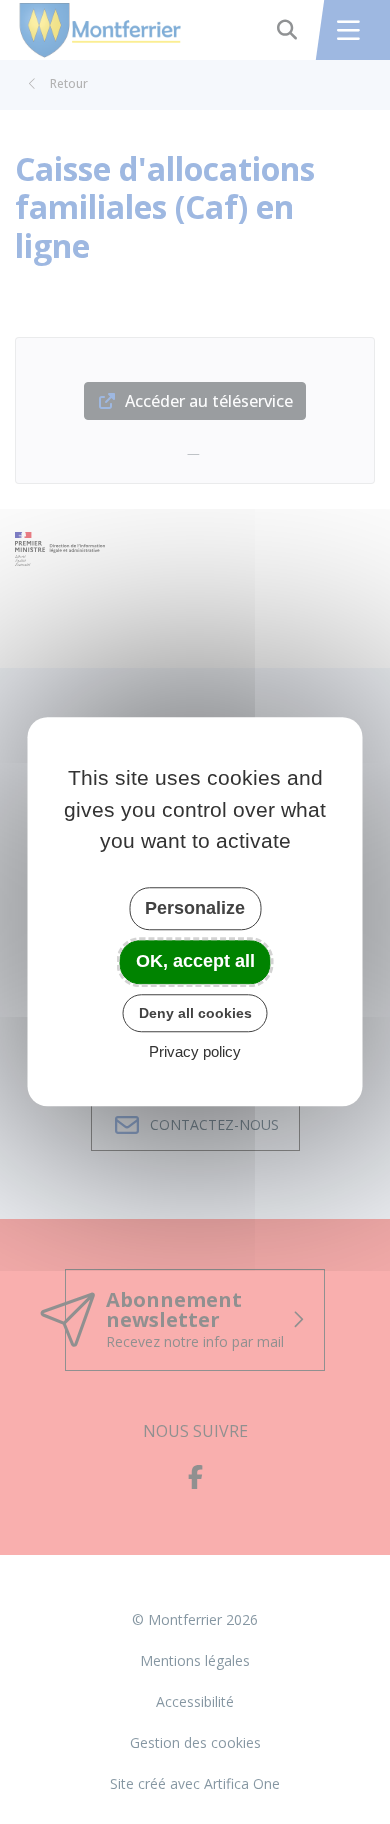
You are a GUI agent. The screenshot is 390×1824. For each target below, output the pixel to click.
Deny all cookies (195, 1013)
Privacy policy (195, 1052)
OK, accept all (195, 961)
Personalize (195, 908)
